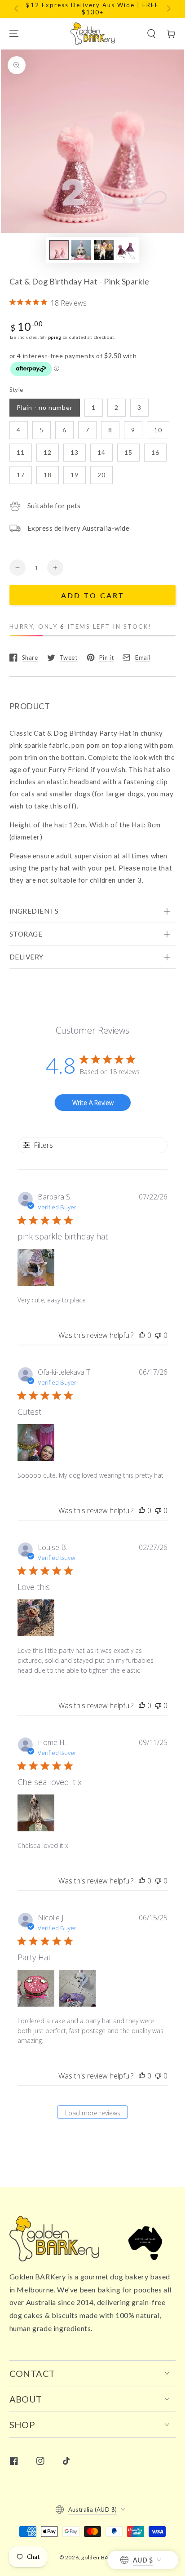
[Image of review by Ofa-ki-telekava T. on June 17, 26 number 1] (36, 1443)
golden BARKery (103, 2557)
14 (101, 452)
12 (48, 452)
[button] (151, 34)
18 (48, 475)
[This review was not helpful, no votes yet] (158, 1335)
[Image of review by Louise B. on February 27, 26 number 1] (36, 1618)
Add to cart (93, 595)
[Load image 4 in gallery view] (126, 250)
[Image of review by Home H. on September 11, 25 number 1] (36, 1813)
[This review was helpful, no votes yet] (142, 1335)
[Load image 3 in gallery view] (104, 250)
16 (155, 452)
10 (158, 430)
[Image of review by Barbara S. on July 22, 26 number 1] (36, 1267)
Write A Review (93, 1103)
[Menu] (14, 34)
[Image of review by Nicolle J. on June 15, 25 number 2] (77, 1988)
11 (21, 452)
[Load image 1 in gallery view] (59, 250)
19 (75, 475)
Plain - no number (45, 407)
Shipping (51, 337)
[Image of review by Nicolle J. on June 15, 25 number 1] (36, 1988)
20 (101, 475)
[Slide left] (17, 9)
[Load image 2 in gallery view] (81, 250)
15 (128, 452)
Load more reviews (93, 2113)
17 (21, 475)
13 (75, 452)
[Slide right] (168, 9)
